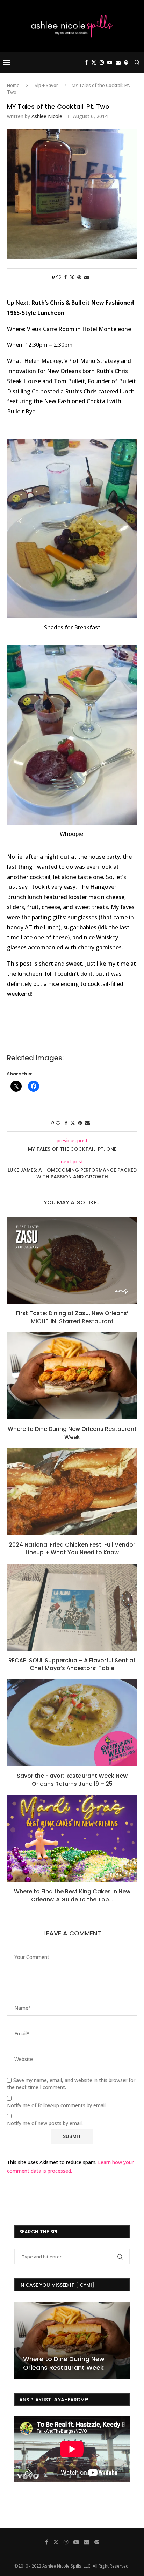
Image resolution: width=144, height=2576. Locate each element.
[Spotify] (126, 62)
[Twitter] (94, 62)
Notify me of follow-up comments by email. (57, 2105)
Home (13, 85)
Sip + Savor (46, 85)
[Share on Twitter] (72, 277)
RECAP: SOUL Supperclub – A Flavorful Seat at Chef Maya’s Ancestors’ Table (72, 1664)
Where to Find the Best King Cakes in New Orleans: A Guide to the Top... (72, 1895)
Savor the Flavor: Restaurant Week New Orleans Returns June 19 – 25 (72, 1780)
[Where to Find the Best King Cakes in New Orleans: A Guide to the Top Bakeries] (72, 1838)
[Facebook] (86, 62)
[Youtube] (110, 62)
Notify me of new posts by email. (45, 2123)
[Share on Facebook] (65, 277)
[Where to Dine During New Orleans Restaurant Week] (72, 1376)
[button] (21, 2340)
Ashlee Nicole (47, 116)
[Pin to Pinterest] (79, 277)
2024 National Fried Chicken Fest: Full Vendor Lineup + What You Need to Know (72, 1549)
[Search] (137, 62)
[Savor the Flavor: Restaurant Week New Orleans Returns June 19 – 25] (72, 1723)
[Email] (118, 62)
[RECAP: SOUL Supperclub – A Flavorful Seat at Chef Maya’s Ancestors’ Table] (72, 1607)
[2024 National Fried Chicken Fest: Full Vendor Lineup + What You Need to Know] (72, 1492)
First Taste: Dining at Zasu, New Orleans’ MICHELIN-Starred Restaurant (72, 1317)
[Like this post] (59, 277)
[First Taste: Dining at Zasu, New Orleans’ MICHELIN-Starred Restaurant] (72, 1260)
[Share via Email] (87, 277)
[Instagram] (102, 62)
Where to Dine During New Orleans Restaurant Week (72, 1433)
